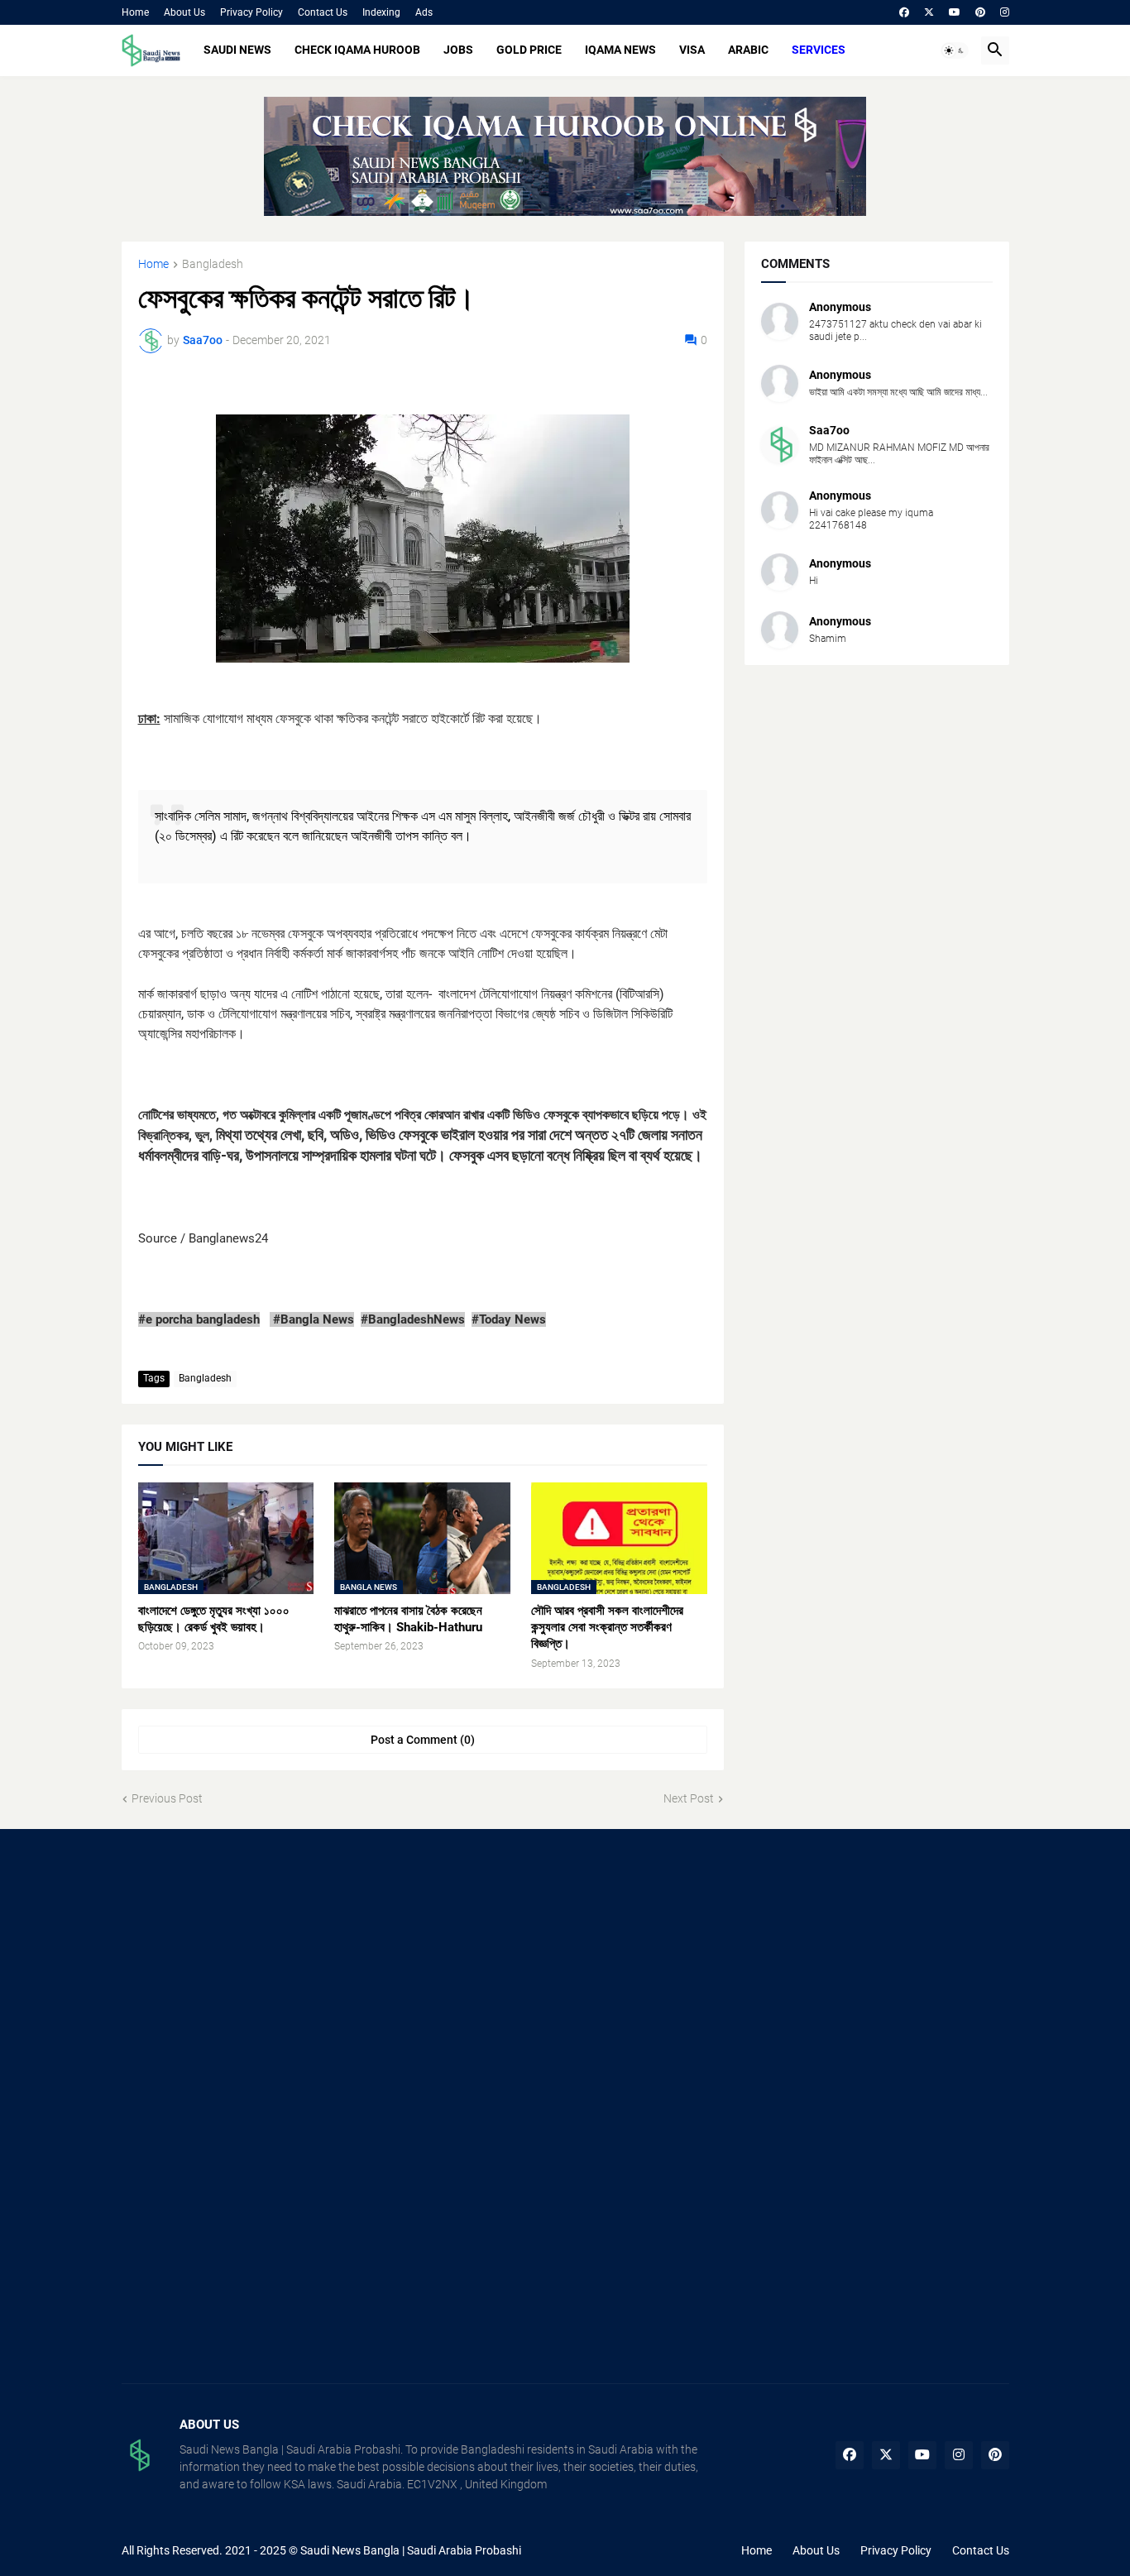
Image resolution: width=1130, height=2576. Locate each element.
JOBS (458, 50)
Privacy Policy (251, 12)
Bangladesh (213, 264)
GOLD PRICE (529, 50)
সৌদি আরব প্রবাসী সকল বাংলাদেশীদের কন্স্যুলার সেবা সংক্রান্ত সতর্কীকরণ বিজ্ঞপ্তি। (607, 1628)
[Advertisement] (261, 1978)
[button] (955, 50)
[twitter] (929, 12)
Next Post (689, 1798)
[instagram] (1005, 12)
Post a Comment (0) (423, 1740)
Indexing (381, 12)
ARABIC (748, 50)
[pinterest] (980, 12)
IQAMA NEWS (620, 50)
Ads (424, 12)
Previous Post (167, 1798)
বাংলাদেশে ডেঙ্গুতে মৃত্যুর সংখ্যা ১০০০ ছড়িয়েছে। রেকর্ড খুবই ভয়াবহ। (214, 1619)
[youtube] (955, 12)
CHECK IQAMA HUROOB (357, 50)
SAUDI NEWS (237, 50)
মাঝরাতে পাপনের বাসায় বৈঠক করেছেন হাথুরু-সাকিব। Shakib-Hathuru (408, 1619)
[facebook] (904, 12)
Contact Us (323, 12)
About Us (184, 12)
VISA (692, 50)
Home (135, 12)
